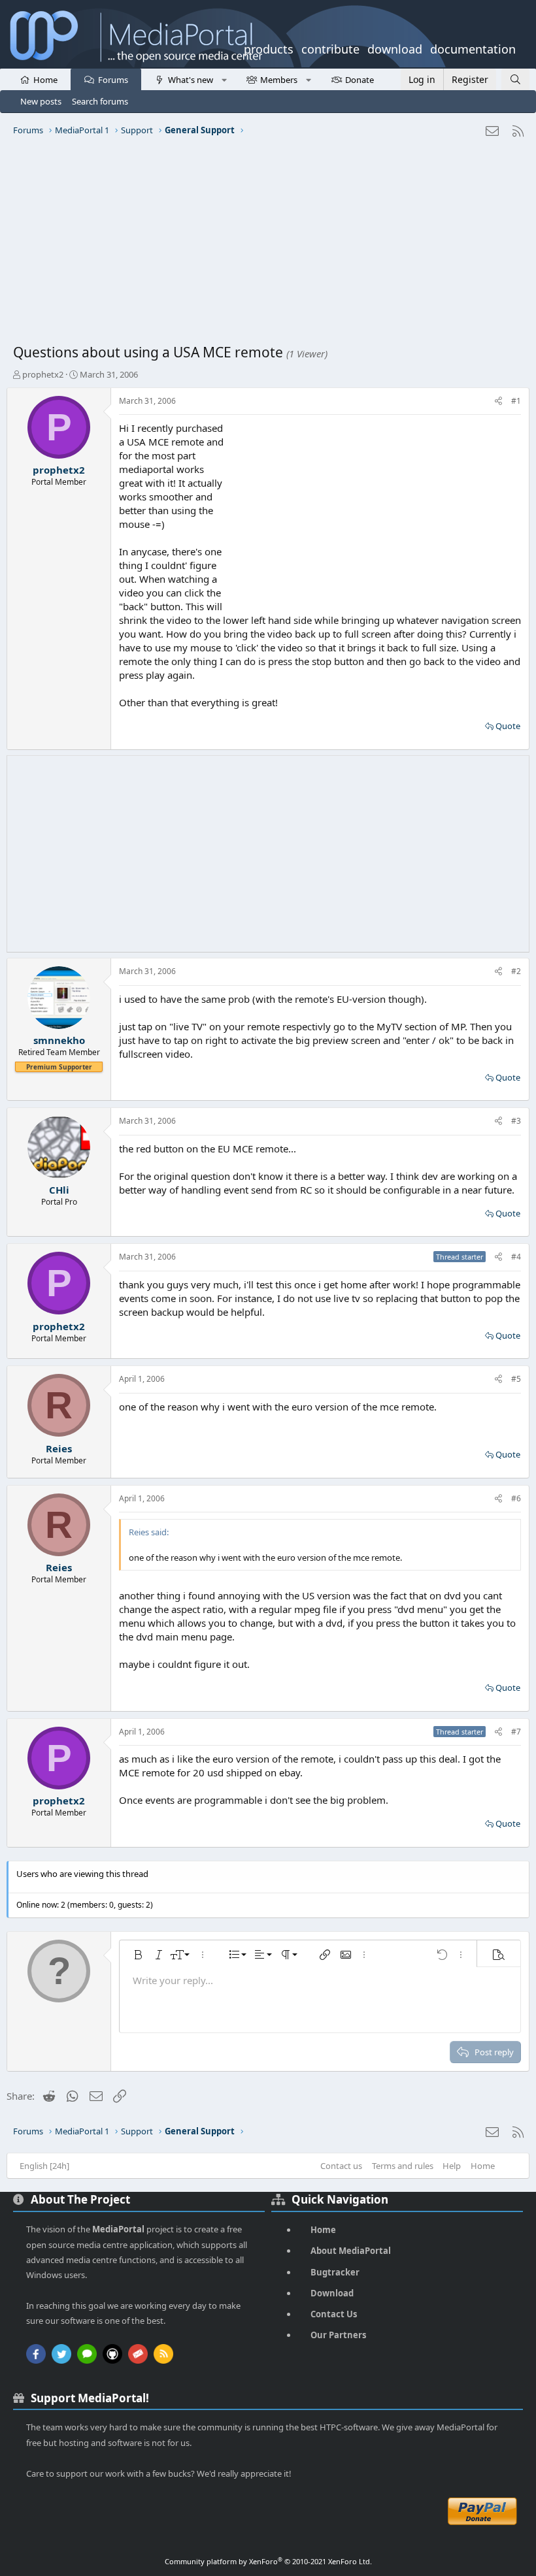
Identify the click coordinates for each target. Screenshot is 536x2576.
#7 (516, 1732)
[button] (224, 79)
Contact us (341, 2166)
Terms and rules (403, 2166)
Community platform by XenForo (268, 2561)
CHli (59, 1190)
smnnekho (59, 1040)
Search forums (100, 101)
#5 (516, 1379)
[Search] (515, 79)
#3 (516, 1121)
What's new (191, 80)
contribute (330, 48)
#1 (516, 401)
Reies (59, 1448)
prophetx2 (43, 374)
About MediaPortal (351, 2251)
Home (45, 80)
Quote (508, 726)
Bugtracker (335, 2272)
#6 (516, 1498)
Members (279, 80)
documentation (473, 48)
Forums (113, 80)
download (395, 48)
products (269, 48)
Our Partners (338, 2335)
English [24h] (44, 2166)
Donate (360, 80)
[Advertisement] (268, 245)
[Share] (498, 401)
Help (452, 2166)
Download (332, 2293)
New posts (41, 101)
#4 (516, 1257)
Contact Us (334, 2314)
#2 (516, 971)
